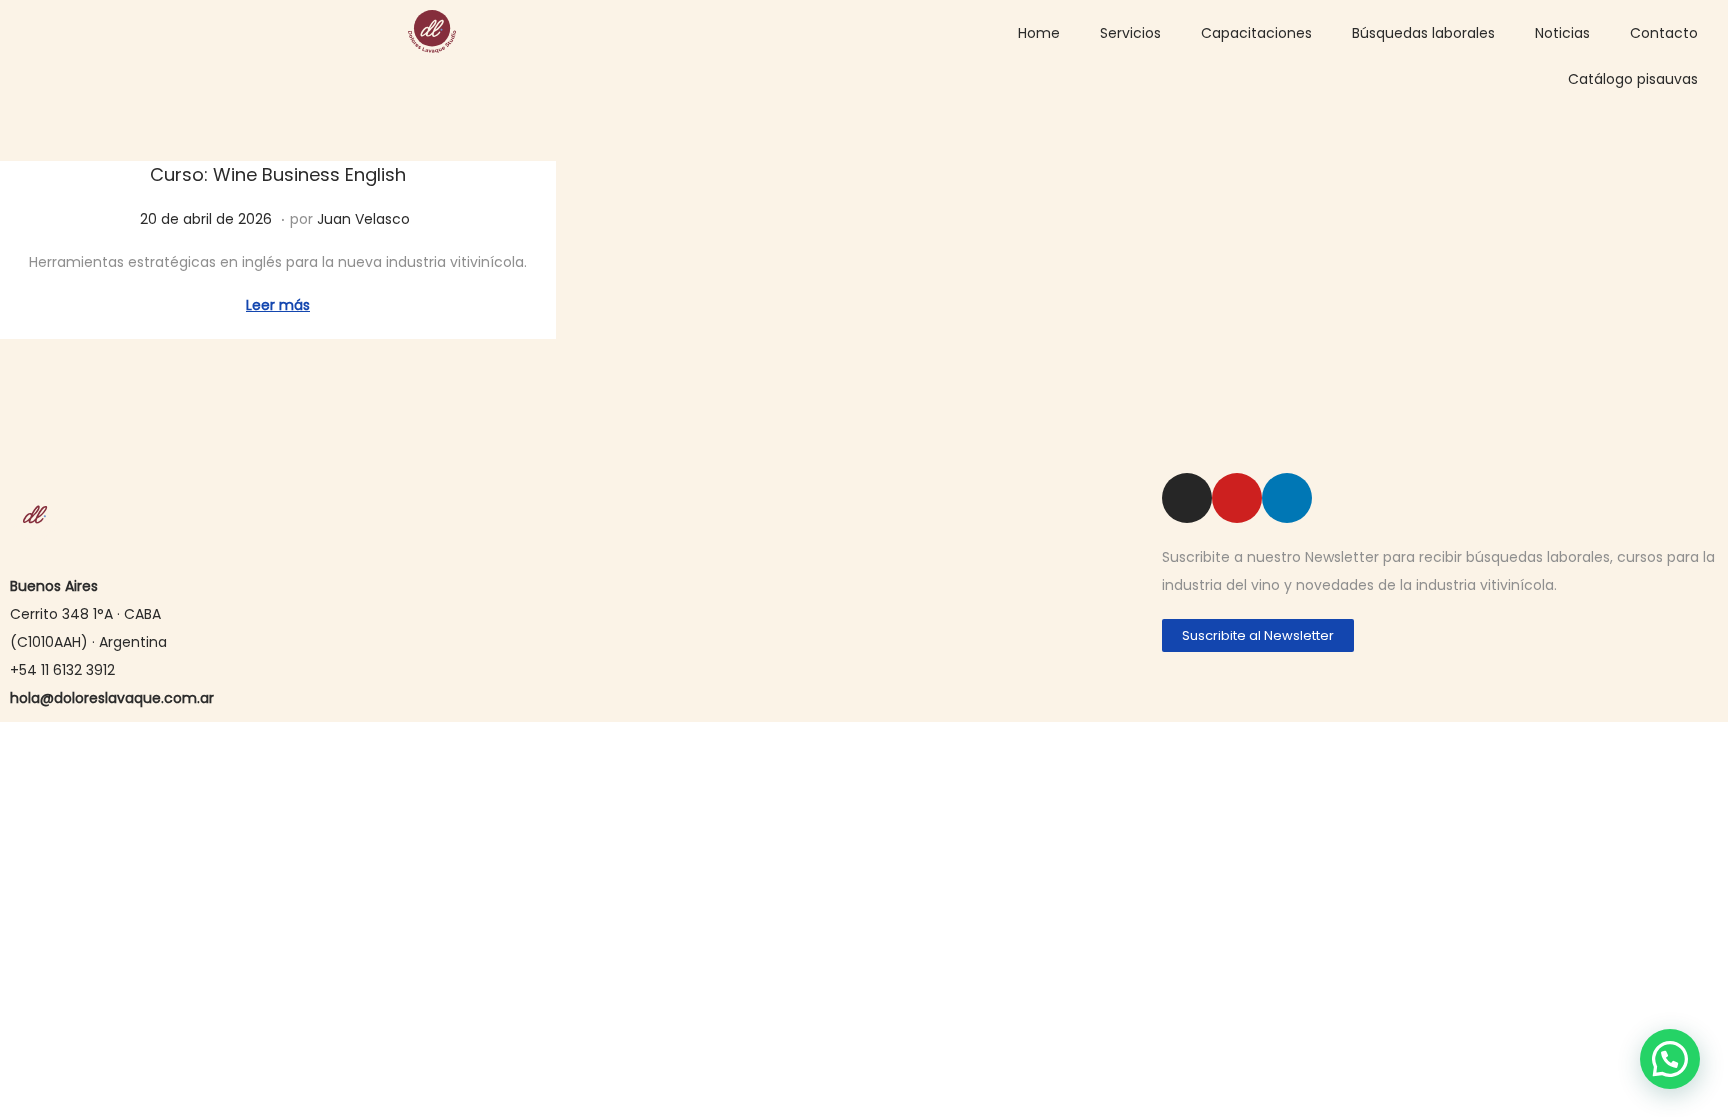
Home (1039, 33)
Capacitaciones (1256, 33)
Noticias (1562, 33)
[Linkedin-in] (1287, 498)
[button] (1670, 1059)
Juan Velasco (363, 219)
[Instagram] (1187, 498)
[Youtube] (1237, 498)
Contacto (1664, 33)
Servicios (1130, 33)
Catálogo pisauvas (1633, 79)
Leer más (278, 305)
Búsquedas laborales (1423, 33)
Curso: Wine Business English (278, 174)
